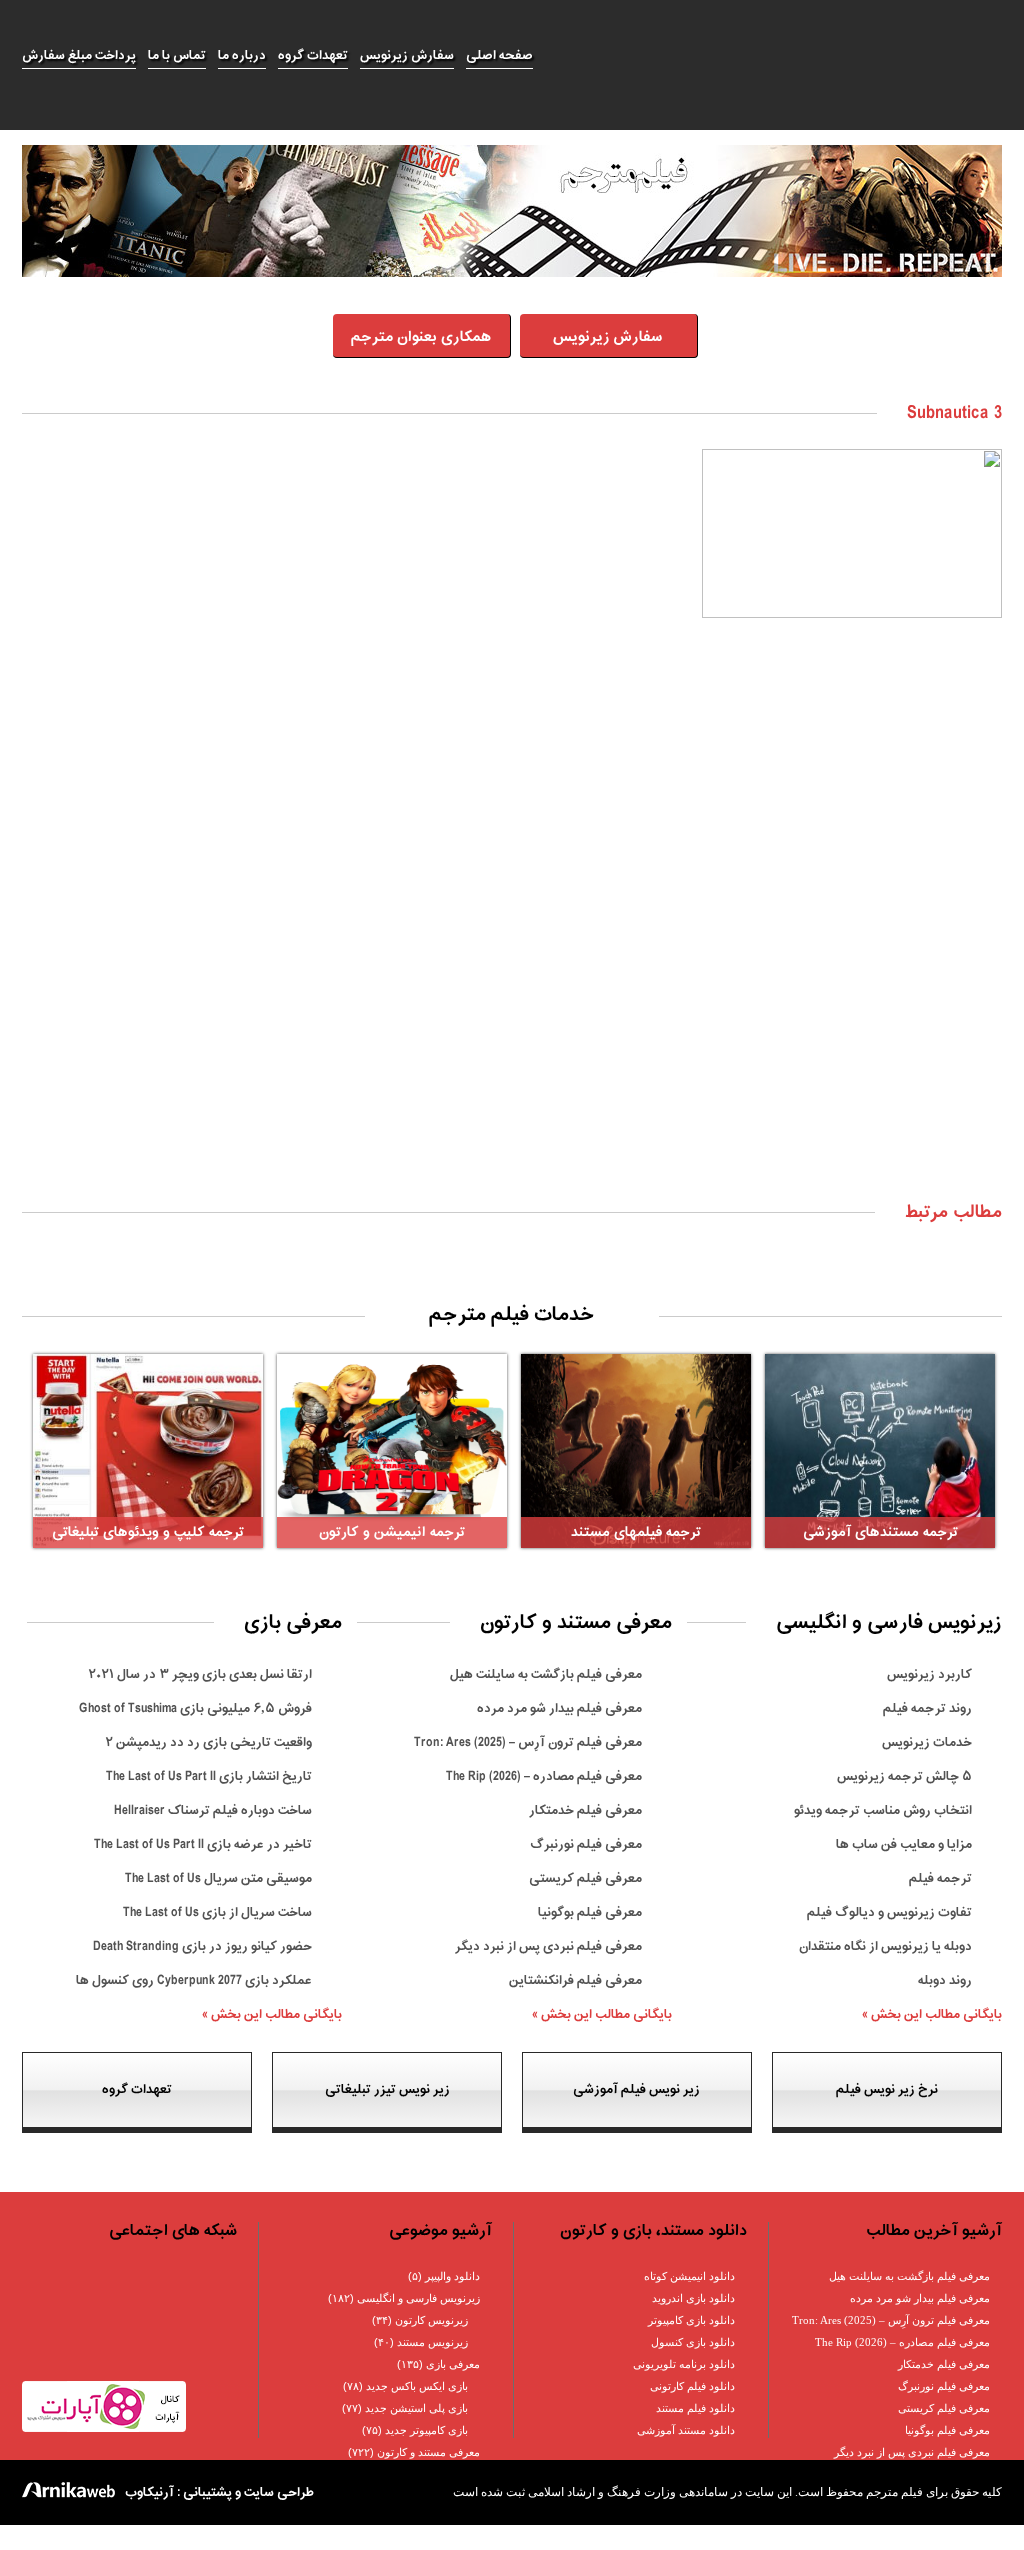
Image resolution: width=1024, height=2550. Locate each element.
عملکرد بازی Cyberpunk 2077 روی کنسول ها (194, 1980)
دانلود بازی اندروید (693, 2298)
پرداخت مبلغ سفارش (79, 55)
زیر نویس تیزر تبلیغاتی (387, 2089)
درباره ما (242, 55)
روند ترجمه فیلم (927, 1708)
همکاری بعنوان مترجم (421, 337)
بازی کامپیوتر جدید (426, 2430)
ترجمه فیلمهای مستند (636, 1532)
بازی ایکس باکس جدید (417, 2386)
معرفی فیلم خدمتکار (585, 1810)
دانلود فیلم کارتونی (692, 2386)
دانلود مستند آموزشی (686, 2430)
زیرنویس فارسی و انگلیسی (418, 2298)
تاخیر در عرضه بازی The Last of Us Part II (203, 1844)
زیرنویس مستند (432, 2342)
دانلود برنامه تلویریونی (684, 2364)
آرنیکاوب (149, 2492)
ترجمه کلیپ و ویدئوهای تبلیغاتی (148, 1532)
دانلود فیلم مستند (695, 2408)
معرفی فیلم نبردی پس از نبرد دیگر (548, 1946)
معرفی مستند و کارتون (428, 2452)
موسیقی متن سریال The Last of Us (218, 1878)
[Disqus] (512, 930)
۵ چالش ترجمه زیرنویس (904, 1776)
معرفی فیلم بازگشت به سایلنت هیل (546, 1674)
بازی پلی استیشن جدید (416, 2408)
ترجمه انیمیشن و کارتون (392, 1532)
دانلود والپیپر (452, 2276)
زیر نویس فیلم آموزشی (636, 2089)
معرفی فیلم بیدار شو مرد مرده (559, 1708)
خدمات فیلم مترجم (512, 1315)
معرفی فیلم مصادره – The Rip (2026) (544, 1776)
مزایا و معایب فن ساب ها (904, 1844)
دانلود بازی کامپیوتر (691, 2320)
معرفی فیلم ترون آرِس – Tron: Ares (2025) (528, 1742)
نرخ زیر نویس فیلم (887, 2089)
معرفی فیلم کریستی (585, 1878)
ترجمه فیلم (940, 1878)
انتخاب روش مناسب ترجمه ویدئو (883, 1810)
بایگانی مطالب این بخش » (932, 2014)
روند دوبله (945, 1980)
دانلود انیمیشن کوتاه (689, 2276)
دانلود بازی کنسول (693, 2342)
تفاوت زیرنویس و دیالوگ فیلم (889, 1912)
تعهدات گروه (313, 55)
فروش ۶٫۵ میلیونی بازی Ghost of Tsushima (195, 1708)
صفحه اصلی (499, 55)
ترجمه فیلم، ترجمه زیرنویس (777, 56)
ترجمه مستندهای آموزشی (880, 1532)
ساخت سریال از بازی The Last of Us (217, 1912)
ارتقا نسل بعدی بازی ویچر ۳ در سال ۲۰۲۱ (200, 1674)
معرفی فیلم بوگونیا (590, 1912)
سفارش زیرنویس (407, 55)
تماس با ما (177, 55)
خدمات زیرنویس (927, 1742)
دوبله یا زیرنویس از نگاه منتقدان (885, 1946)
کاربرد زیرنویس (929, 1674)
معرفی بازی (453, 2364)
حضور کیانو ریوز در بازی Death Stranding (202, 1946)
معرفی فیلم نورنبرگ (586, 1844)
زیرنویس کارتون (431, 2320)
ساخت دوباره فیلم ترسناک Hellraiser (213, 1810)
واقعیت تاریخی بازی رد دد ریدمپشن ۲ (208, 1742)
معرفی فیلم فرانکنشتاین (575, 1980)
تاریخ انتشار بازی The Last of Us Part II (209, 1776)
